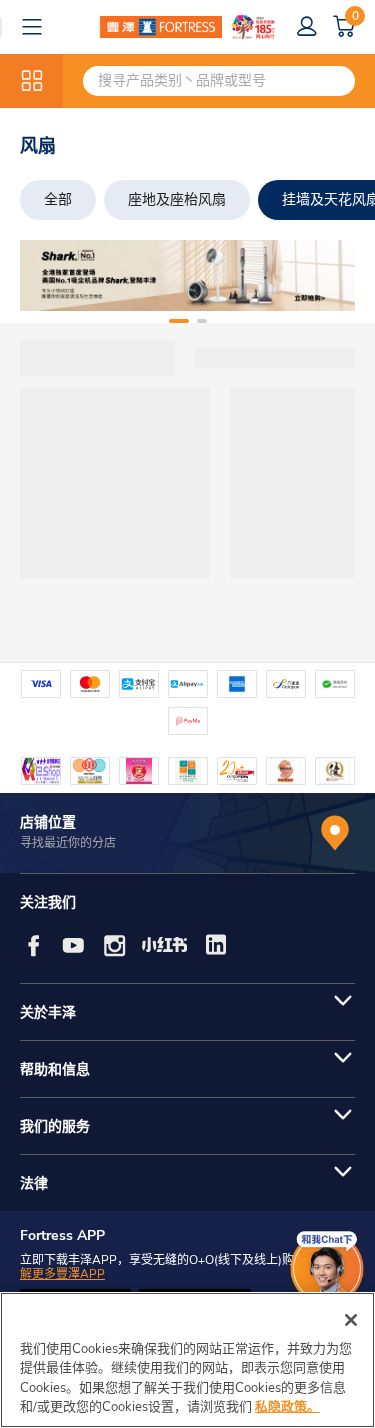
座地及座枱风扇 (177, 199)
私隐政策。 (287, 1407)
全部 (58, 199)
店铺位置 (48, 822)
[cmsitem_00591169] (187, 275)
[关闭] (351, 1320)
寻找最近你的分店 (68, 843)
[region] (187, 1360)
